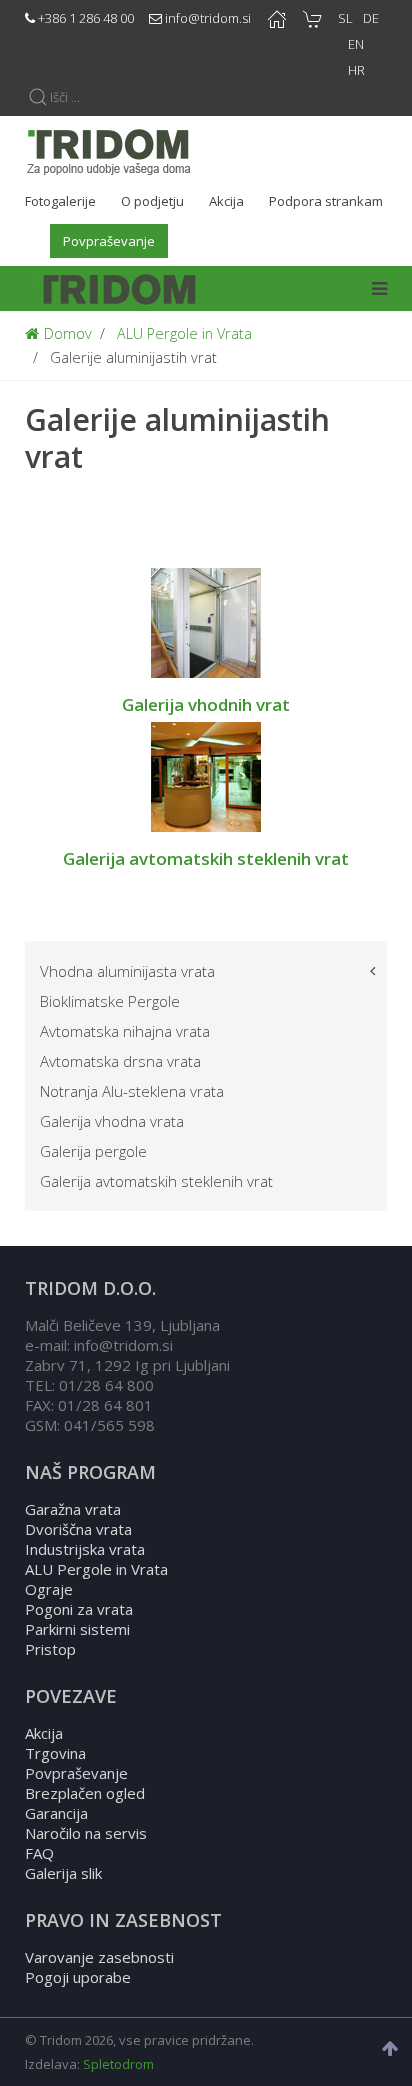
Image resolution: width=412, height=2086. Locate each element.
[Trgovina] (312, 18)
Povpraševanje (76, 1773)
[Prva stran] (276, 18)
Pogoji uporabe (78, 1977)
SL (345, 18)
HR (356, 70)
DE (371, 18)
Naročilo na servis (86, 1833)
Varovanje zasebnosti (99, 1957)
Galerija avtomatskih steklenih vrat (206, 858)
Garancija (56, 1813)
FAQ (39, 1853)
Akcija (44, 1733)
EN (356, 44)
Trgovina (55, 1753)
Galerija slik (63, 1873)
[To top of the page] (392, 2048)
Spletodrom (118, 2064)
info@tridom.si (208, 18)
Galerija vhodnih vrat (206, 704)
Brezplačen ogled (85, 1793)
